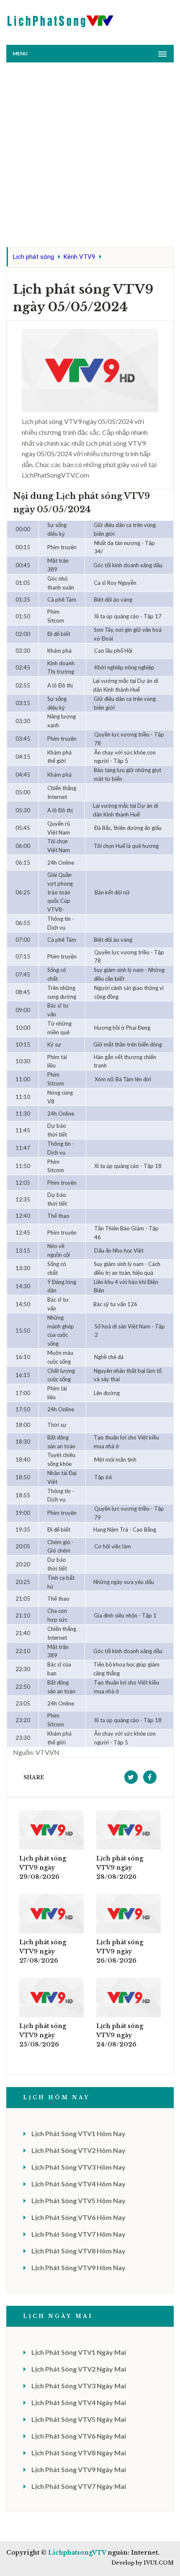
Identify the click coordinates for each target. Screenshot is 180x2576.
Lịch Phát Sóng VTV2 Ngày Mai (79, 2369)
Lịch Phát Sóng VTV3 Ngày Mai (79, 2386)
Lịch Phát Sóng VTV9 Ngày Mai (79, 2469)
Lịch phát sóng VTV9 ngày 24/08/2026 (120, 2035)
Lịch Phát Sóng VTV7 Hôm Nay (78, 2234)
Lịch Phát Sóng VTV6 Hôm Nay (78, 2217)
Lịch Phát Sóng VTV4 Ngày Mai (79, 2402)
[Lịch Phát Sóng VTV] (61, 19)
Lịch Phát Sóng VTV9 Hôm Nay (78, 2267)
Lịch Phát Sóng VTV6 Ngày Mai (79, 2436)
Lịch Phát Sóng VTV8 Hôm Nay (78, 2251)
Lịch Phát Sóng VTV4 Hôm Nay (78, 2184)
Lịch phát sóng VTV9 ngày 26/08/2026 (120, 1951)
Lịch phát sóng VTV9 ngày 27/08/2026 (43, 1951)
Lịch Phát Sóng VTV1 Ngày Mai (79, 2352)
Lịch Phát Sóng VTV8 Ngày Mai (79, 2453)
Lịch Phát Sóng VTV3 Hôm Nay (78, 2167)
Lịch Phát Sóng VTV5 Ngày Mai (79, 2419)
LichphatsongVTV (77, 2553)
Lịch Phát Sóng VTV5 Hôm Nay (78, 2200)
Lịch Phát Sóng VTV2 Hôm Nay (78, 2150)
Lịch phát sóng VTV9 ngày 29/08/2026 (43, 1868)
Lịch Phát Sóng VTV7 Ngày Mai (79, 2486)
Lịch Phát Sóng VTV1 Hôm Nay (78, 2133)
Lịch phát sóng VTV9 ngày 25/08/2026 (43, 2035)
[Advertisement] (90, 157)
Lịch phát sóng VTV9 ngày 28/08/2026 (120, 1868)
